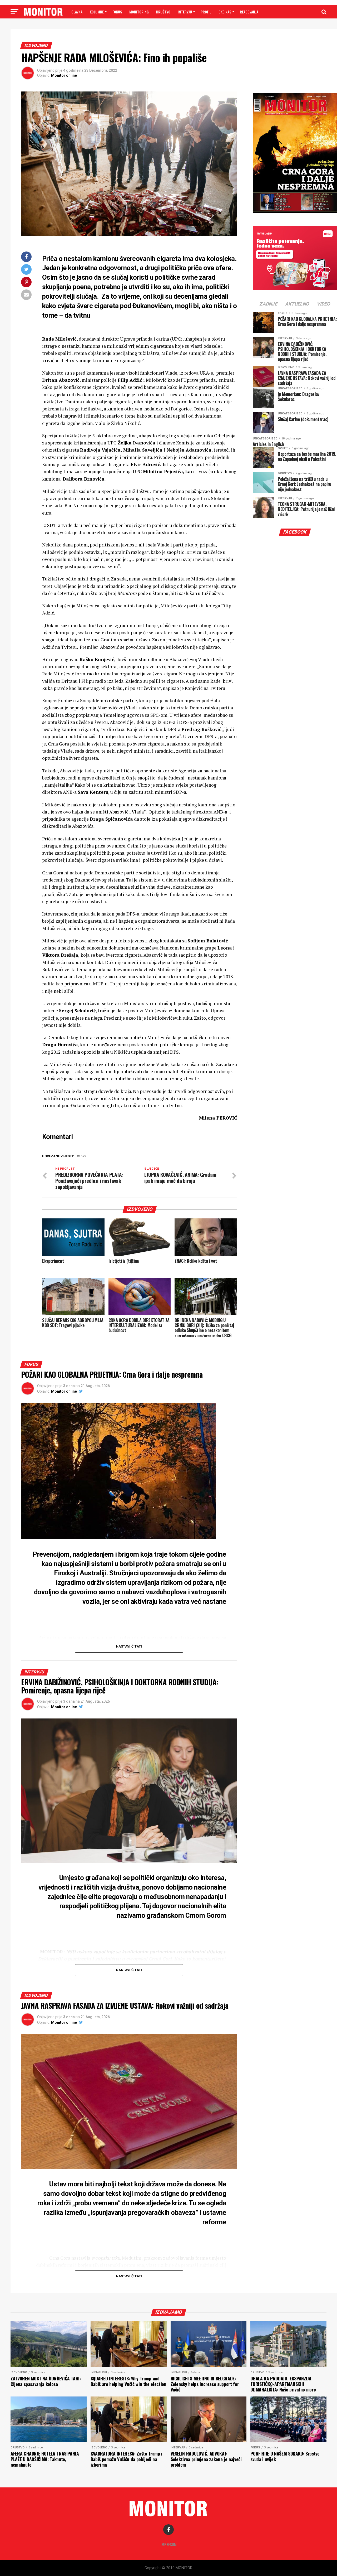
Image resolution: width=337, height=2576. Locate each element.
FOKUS (117, 12)
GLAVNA (77, 12)
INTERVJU (185, 12)
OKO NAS (225, 12)
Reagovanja (249, 12)
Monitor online (64, 75)
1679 (82, 1156)
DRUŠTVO (163, 12)
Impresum (169, 2544)
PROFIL (206, 12)
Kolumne (97, 12)
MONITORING (139, 12)
